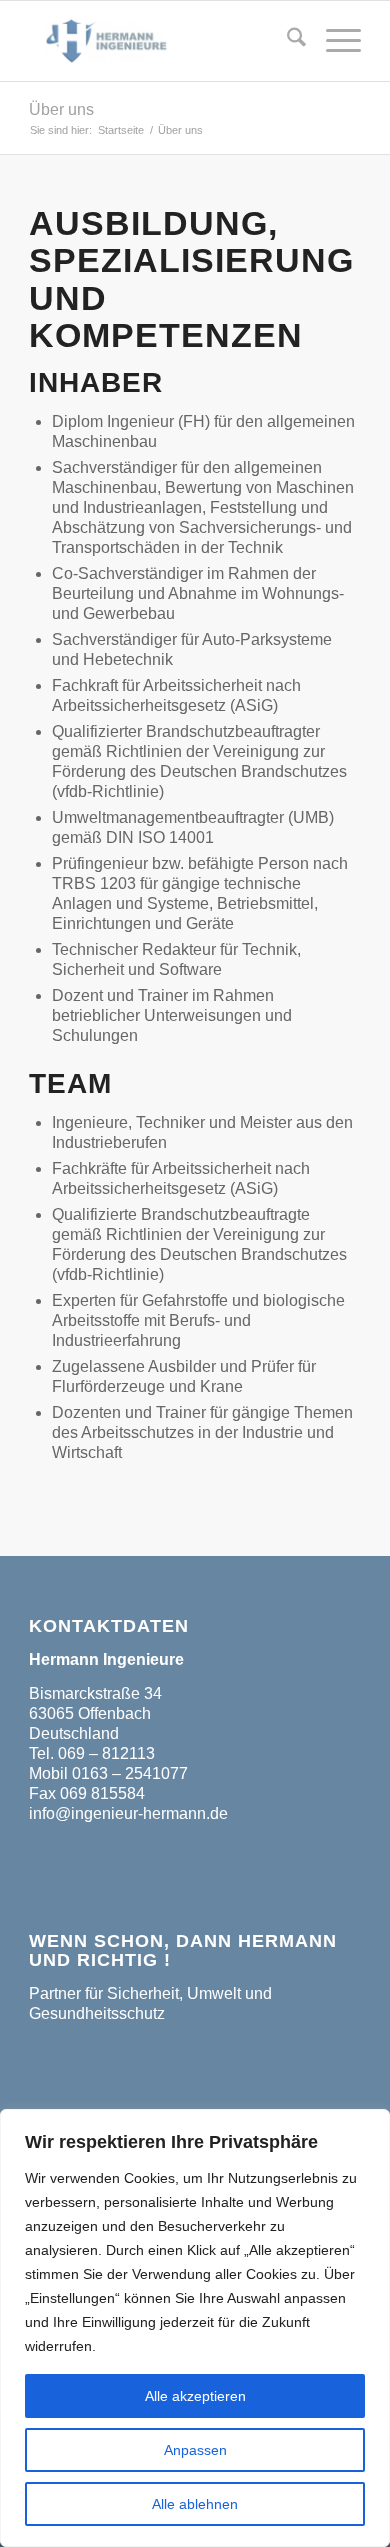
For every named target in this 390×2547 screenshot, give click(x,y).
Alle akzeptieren (195, 2396)
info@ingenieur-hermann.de (128, 1813)
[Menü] (333, 41)
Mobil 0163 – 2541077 (108, 1773)
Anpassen (195, 2450)
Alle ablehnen (195, 2504)
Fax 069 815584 (87, 1793)
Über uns (61, 109)
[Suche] (286, 41)
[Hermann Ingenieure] (161, 41)
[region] (195, 2328)
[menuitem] (286, 41)
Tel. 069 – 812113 (92, 1753)
